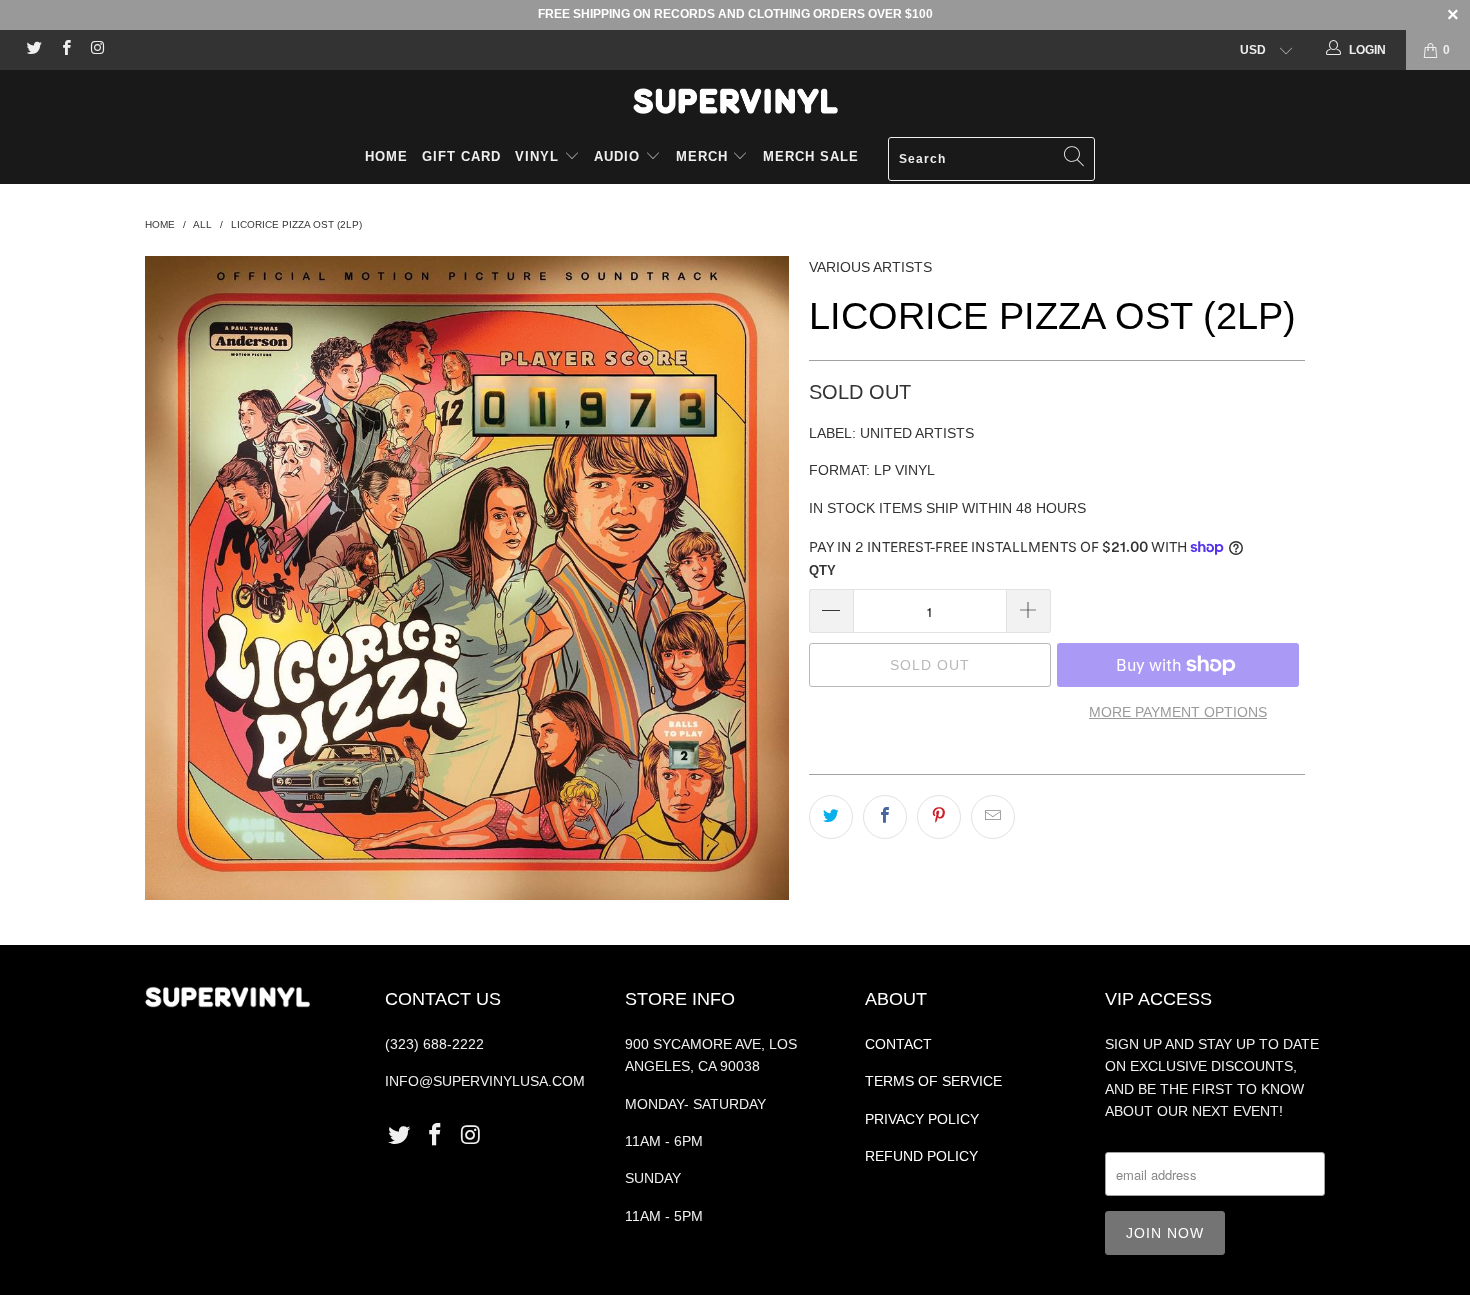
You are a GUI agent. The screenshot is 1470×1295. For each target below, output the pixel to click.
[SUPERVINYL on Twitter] (33, 50)
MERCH (702, 156)
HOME (386, 156)
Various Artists (870, 267)
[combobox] (991, 159)
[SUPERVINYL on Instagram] (96, 50)
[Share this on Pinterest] (939, 817)
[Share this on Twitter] (831, 817)
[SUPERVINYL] (735, 101)
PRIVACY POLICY (922, 1119)
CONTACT (898, 1044)
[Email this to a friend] (993, 817)
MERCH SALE (811, 156)
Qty (822, 570)
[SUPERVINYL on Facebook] (64, 50)
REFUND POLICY (921, 1156)
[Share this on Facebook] (885, 817)
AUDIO (619, 156)
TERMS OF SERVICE (933, 1081)
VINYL (539, 156)
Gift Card (461, 156)
